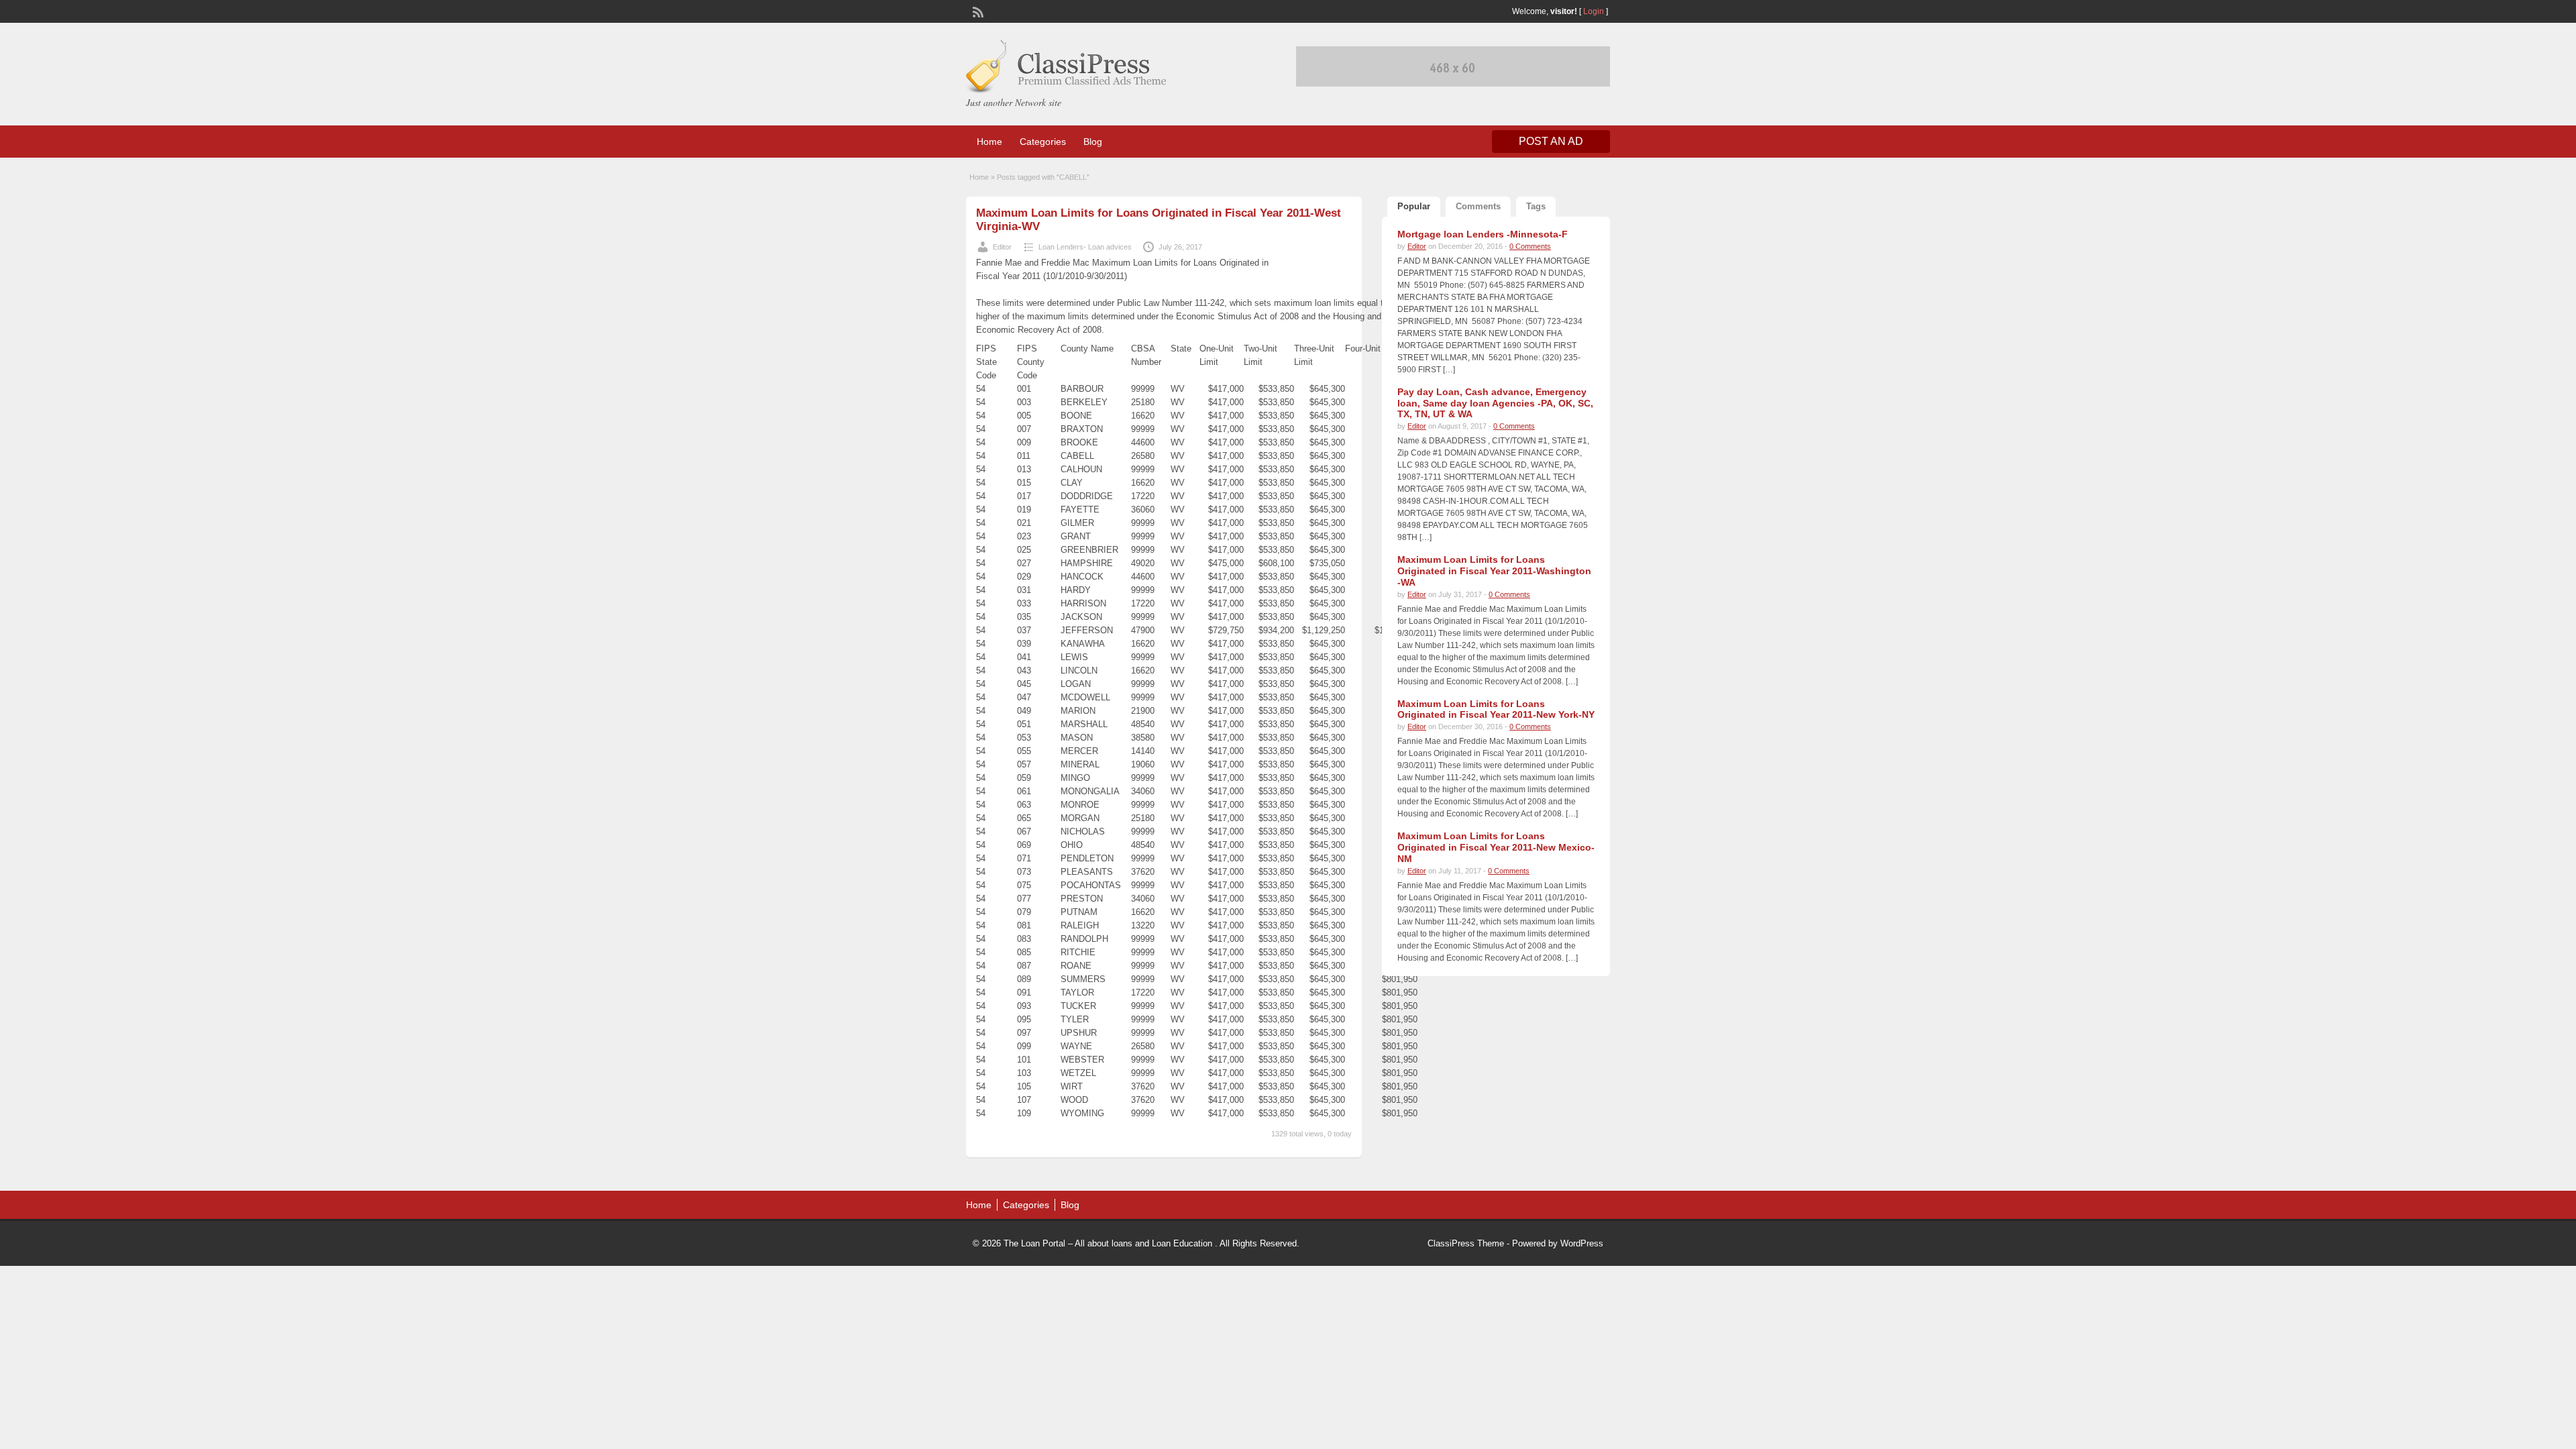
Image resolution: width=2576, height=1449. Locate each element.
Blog (1093, 142)
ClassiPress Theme (1466, 1243)
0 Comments (1530, 246)
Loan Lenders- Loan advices (1085, 247)
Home (989, 142)
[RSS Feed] (977, 11)
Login (1594, 11)
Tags (1536, 206)
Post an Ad (1551, 141)
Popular (1414, 206)
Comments (1478, 206)
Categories (1043, 142)
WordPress (1582, 1243)
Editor (1002, 247)
